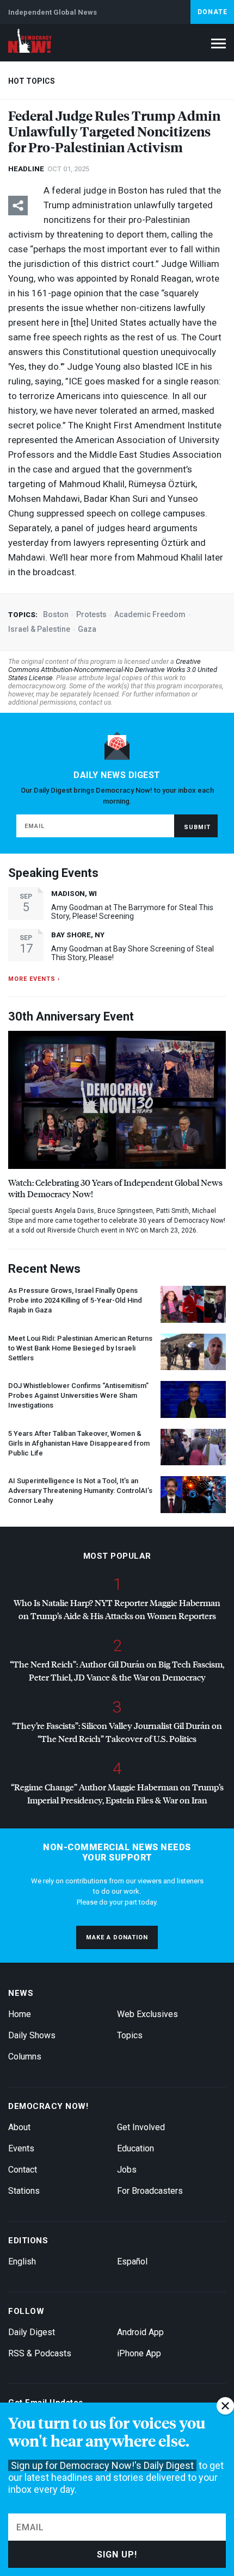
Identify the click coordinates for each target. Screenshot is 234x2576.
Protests (91, 614)
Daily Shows (32, 2035)
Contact (23, 2170)
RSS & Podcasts (40, 2353)
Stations (24, 2191)
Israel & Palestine (39, 629)
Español (132, 2261)
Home (20, 2014)
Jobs (127, 2170)
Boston (56, 614)
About (19, 2127)
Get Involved (141, 2127)
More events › (34, 979)
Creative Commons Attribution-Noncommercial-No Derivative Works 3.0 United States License (113, 670)
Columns (25, 2057)
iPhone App (139, 2353)
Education (136, 2148)
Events (21, 2148)
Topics (130, 2035)
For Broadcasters (150, 2191)
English (22, 2261)
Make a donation (117, 1937)
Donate (213, 12)
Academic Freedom (150, 614)
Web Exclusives (147, 2014)
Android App (140, 2332)
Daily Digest (32, 2332)
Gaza (87, 629)
